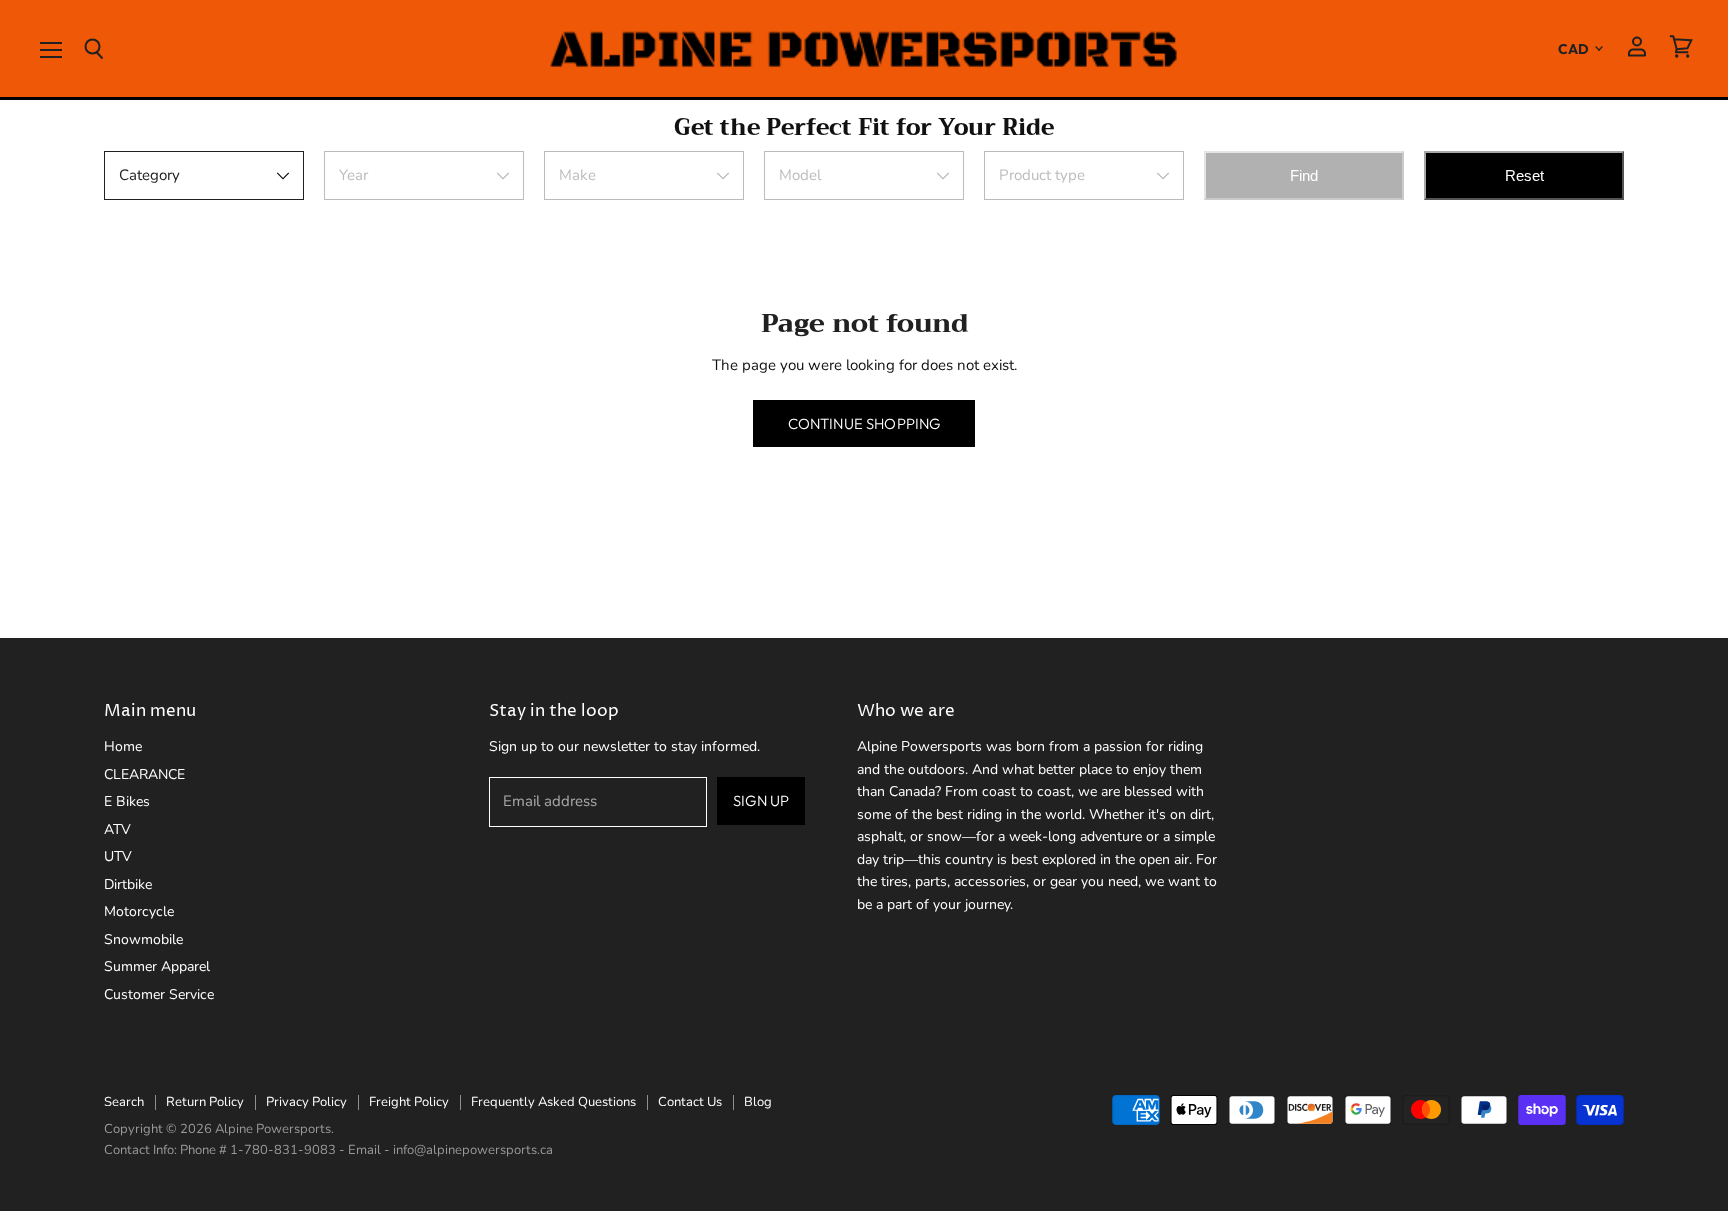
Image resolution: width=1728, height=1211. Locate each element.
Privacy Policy (306, 1102)
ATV (117, 829)
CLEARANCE (144, 774)
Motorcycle (139, 911)
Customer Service (159, 994)
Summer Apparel (157, 966)
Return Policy (205, 1102)
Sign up (761, 800)
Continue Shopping (864, 423)
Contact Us (690, 1102)
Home (123, 746)
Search (124, 1102)
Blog (758, 1102)
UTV (118, 856)
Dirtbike (128, 884)
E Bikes (127, 801)
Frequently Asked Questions (553, 1102)
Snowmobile (143, 939)
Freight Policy (409, 1102)
